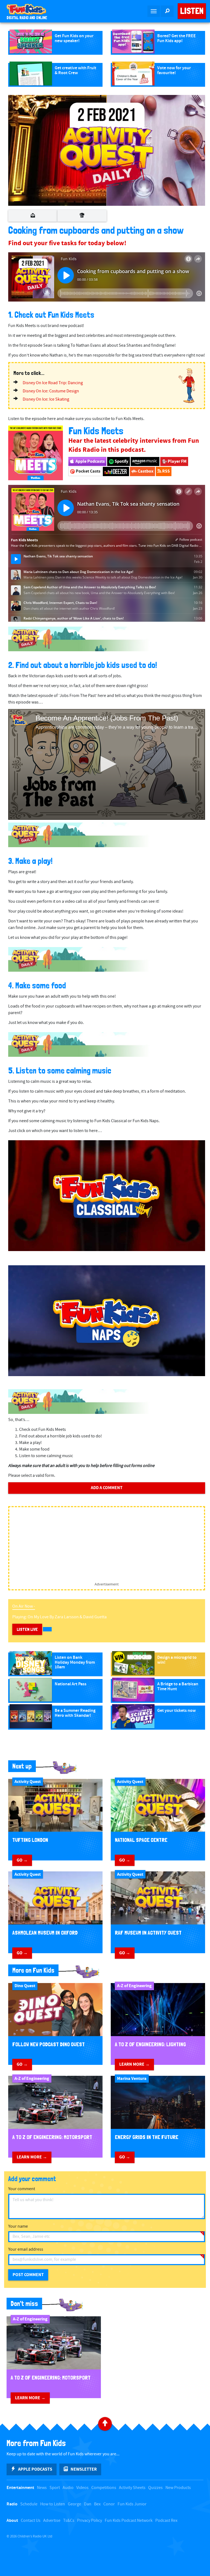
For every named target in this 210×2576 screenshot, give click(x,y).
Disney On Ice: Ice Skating (46, 399)
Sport (55, 2488)
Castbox (145, 471)
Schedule (29, 2504)
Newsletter (84, 2469)
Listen (192, 11)
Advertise (52, 2521)
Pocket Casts (88, 471)
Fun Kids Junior (132, 2504)
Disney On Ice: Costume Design (51, 391)
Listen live (27, 1629)
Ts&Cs (69, 2521)
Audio (68, 2488)
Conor (109, 2504)
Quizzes (155, 2488)
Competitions (104, 2488)
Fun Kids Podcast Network (129, 2521)
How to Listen (53, 2504)
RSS (166, 471)
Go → (22, 1860)
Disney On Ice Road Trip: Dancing (53, 383)
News (42, 2488)
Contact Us (31, 2521)
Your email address (26, 2249)
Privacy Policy (90, 2521)
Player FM (177, 461)
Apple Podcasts (90, 461)
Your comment (22, 2189)
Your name (18, 2226)
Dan (88, 2504)
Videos (82, 2488)
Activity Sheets (132, 2488)
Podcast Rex (166, 2521)
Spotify (121, 461)
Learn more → (134, 2064)
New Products (178, 2488)
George (75, 2504)
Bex (97, 2504)
